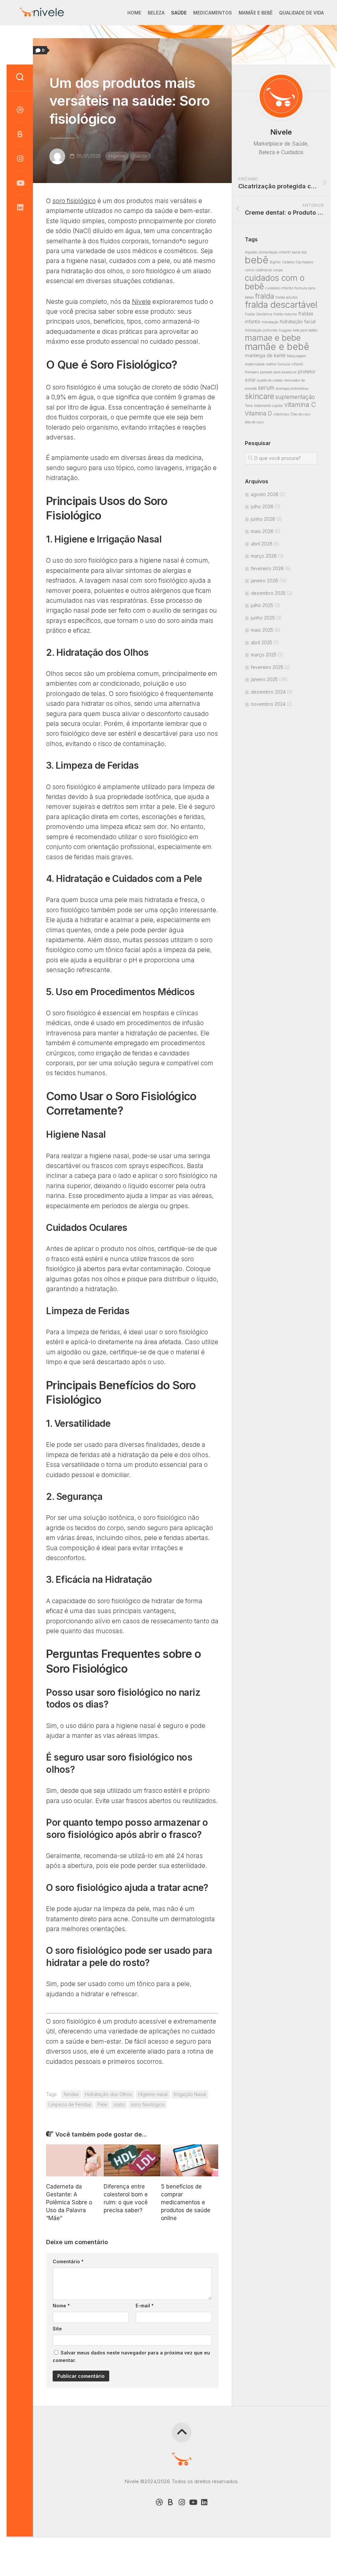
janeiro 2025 (264, 679)
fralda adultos (286, 297)
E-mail (145, 2306)
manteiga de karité (265, 355)
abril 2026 (262, 544)
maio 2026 (262, 531)
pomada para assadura (278, 372)
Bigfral (275, 262)
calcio (250, 270)
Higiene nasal (153, 2094)
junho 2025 (263, 618)
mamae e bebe (273, 338)
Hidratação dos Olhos (108, 2094)
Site (57, 2329)
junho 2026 (263, 519)
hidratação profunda (261, 330)
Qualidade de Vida (301, 13)
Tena (249, 406)
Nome (61, 2306)
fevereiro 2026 (267, 568)
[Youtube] (20, 183)
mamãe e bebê (277, 346)
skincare (259, 396)
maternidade (255, 364)
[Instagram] (20, 159)
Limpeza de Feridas (70, 2104)
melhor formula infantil (285, 364)
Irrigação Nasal (190, 2094)
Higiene (117, 156)
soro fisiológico (74, 201)
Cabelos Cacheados (298, 262)
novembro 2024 (268, 704)
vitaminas (281, 414)
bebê (257, 260)
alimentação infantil (275, 252)
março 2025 (264, 655)
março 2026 (264, 556)
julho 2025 (262, 605)
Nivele (141, 302)
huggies (285, 330)
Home (134, 13)
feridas (71, 2094)
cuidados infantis (279, 288)
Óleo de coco (300, 414)
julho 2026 (262, 506)
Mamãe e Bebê (256, 13)
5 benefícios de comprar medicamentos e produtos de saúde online (186, 2202)
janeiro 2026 (264, 581)
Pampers (252, 372)
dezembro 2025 (268, 593)
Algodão (251, 252)
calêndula (264, 270)
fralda (265, 296)
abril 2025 (261, 642)
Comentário (68, 2261)
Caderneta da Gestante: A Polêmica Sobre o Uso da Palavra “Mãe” (69, 2202)
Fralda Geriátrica (259, 314)
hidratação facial (298, 321)
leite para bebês (305, 330)
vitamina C (300, 405)
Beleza (156, 13)
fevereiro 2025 (267, 667)
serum (266, 388)
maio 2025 (262, 630)
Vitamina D (258, 413)
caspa (278, 270)
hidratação (270, 322)
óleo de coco (254, 422)
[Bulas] (20, 134)
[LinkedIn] (20, 207)
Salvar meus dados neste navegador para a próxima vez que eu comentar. (131, 2356)
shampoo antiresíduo (292, 389)
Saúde (179, 13)
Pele (102, 2104)
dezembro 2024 (268, 692)
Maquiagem (297, 356)
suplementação (295, 397)
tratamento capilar (269, 406)
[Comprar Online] (20, 110)
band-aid (299, 252)
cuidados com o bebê (275, 282)
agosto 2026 (265, 494)
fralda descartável (281, 305)
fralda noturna (285, 314)
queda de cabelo (270, 380)
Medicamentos (213, 13)
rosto (119, 2104)
